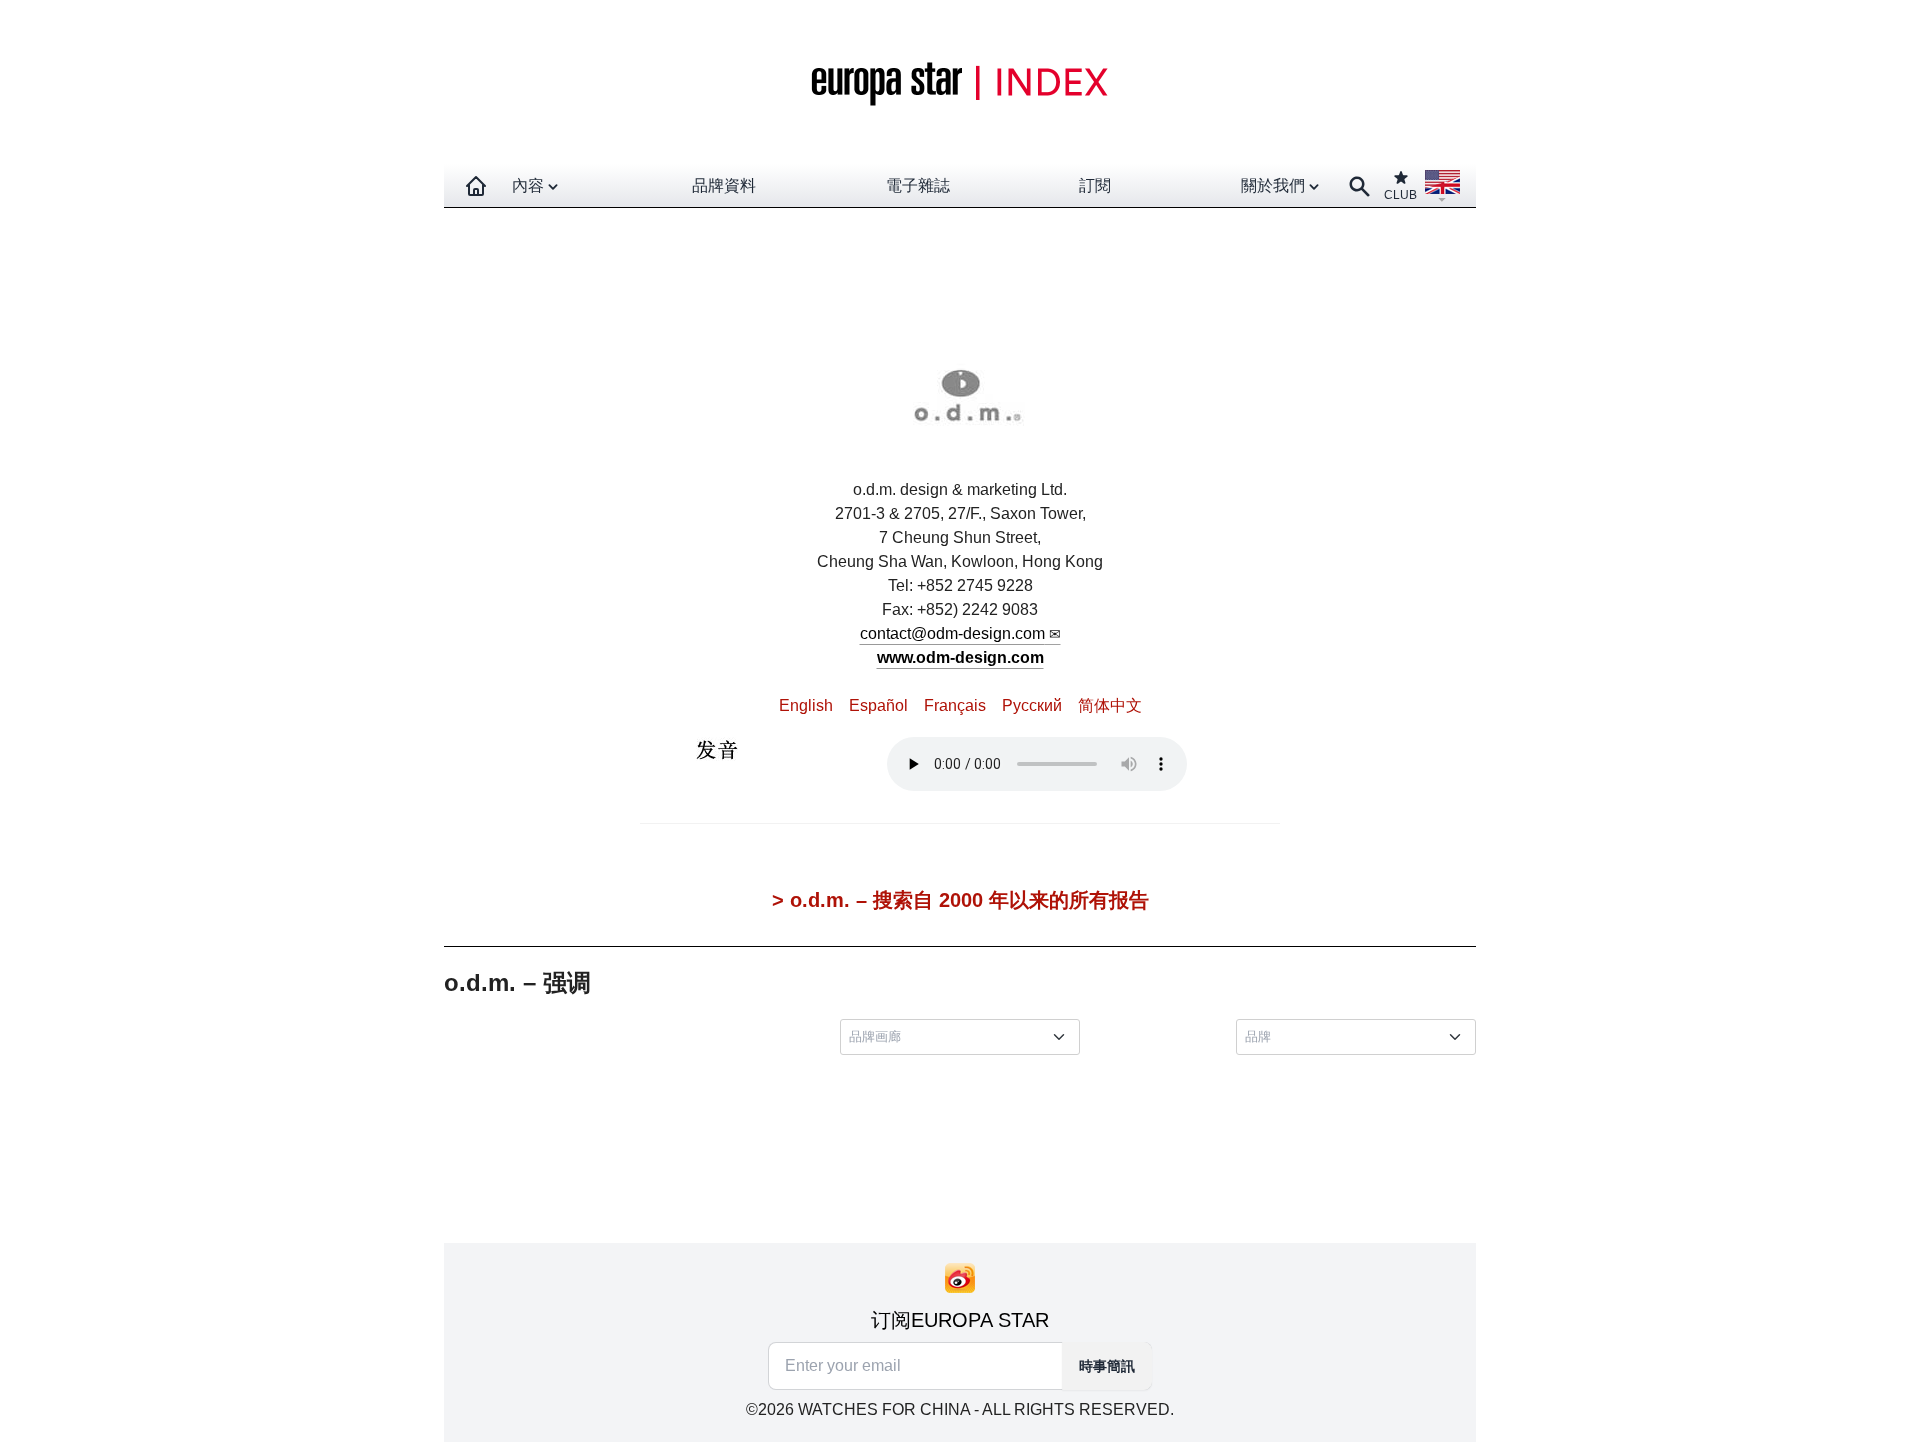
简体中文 (1110, 705)
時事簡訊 (1107, 1366)
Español (878, 705)
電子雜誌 (918, 185)
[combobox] (964, 1037)
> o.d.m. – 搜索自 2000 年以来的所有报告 (960, 900)
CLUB (1400, 195)
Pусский (1032, 705)
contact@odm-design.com (952, 633)
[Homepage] (476, 186)
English (806, 705)
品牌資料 (724, 185)
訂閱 (1095, 185)
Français (955, 705)
